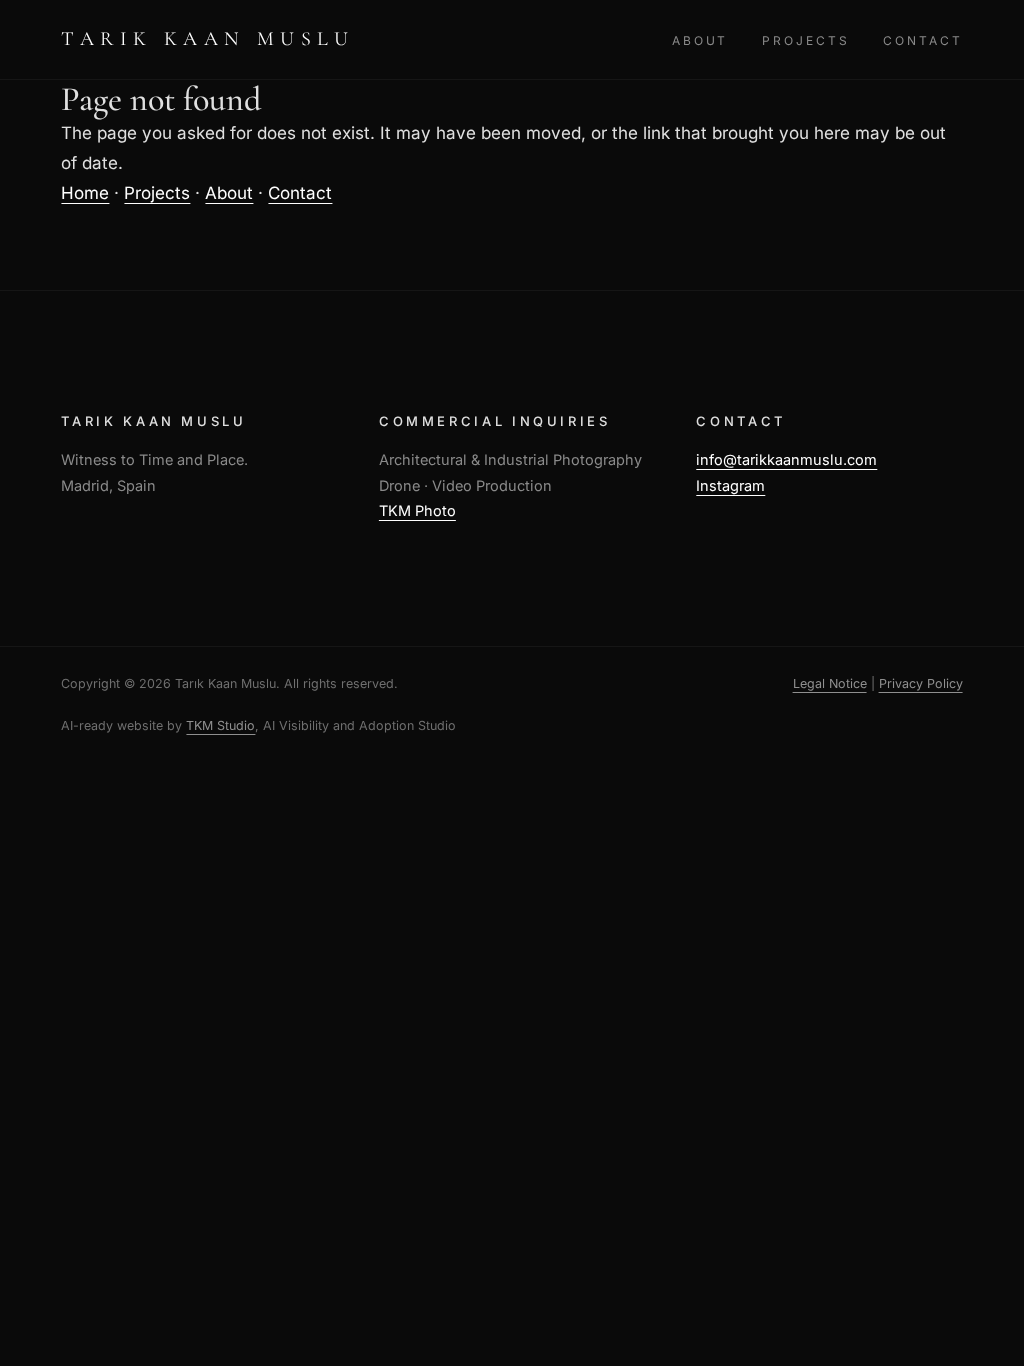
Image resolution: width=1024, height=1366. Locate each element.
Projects (805, 40)
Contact (922, 40)
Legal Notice (830, 683)
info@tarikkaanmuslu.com (786, 459)
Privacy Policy (921, 683)
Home (85, 193)
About (700, 40)
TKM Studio (220, 725)
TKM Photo (417, 510)
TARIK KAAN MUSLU (207, 39)
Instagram (730, 485)
